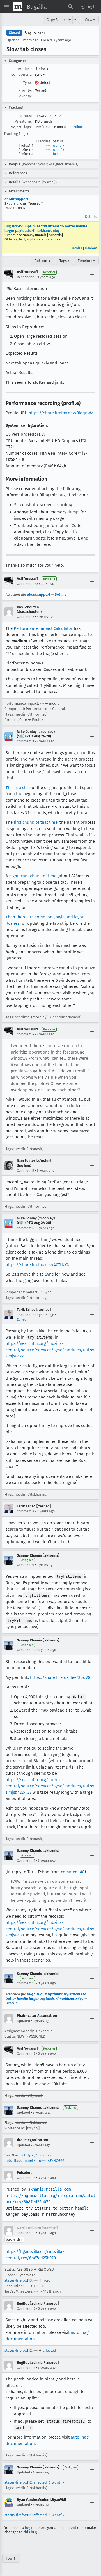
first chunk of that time (36, 822)
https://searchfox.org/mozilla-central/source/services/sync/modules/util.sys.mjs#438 (50, 1929)
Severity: (25, 96)
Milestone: (23, 121)
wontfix (59, 146)
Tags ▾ (65, 261)
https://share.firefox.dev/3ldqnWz (61, 413)
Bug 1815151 (35, 33)
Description (26, 277)
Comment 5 (25, 1171)
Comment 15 (26, 2233)
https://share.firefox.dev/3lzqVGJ (61, 1677)
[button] (88, 7)
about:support (16, 199)
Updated (23, 2021)
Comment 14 (26, 2178)
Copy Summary (59, 20)
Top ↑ (11, 2558)
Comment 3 (25, 741)
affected (49, 2350)
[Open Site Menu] (7, 7)
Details (91, 217)
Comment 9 (25, 1565)
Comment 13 (26, 2053)
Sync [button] (40, 74)
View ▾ (90, 20)
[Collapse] (92, 275)
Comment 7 (25, 1315)
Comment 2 (25, 617)
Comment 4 (25, 1034)
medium (77, 127)
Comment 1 (25, 584)
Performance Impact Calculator (43, 628)
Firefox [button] (42, 69)
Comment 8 (26, 1511)
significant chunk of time (33, 876)
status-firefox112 (18, 2350)
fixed (57, 154)
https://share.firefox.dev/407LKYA (37, 1265)
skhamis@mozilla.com (49, 2189)
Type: (27, 83)
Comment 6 (25, 1228)
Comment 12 (26, 1983)
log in (30, 2528)
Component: (21, 74)
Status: (26, 116)
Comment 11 (26, 1860)
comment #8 (73, 1872)
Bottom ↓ (43, 261)
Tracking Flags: (16, 134)
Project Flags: (21, 127)
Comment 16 (26, 2308)
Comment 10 (26, 1650)
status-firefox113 (18, 2280)
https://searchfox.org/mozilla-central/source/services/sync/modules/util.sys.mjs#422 (50, 1350)
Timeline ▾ (86, 261)
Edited (22, 1319)
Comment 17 (26, 2368)
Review (91, 248)
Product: (25, 69)
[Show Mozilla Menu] (18, 7)
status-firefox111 (18, 2515)
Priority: (25, 90)
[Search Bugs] (71, 7)
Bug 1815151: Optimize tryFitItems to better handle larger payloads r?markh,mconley (46, 228)
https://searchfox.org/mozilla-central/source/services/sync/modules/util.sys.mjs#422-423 (50, 1786)
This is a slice (18, 788)
